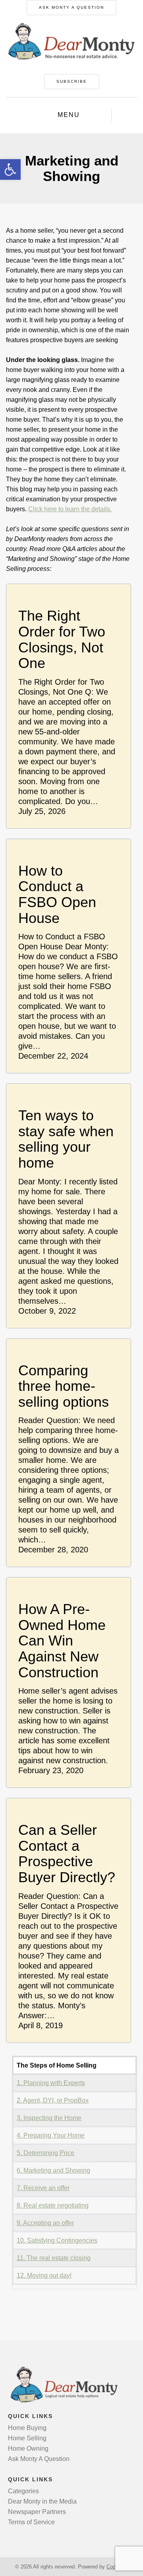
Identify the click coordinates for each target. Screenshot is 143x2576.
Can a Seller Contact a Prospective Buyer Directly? (67, 1854)
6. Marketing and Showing (53, 2170)
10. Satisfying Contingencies (57, 2240)
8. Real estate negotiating (53, 2205)
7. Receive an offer (43, 2188)
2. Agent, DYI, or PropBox (53, 2100)
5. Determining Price (45, 2153)
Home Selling (27, 2438)
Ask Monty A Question (71, 7)
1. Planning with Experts (51, 2083)
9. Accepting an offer (45, 2223)
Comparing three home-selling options (64, 1386)
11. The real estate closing (54, 2258)
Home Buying (27, 2428)
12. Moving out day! (44, 2275)
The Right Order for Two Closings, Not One (62, 639)
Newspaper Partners (37, 2512)
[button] (10, 169)
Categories (23, 2491)
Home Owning (28, 2448)
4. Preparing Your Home (51, 2135)
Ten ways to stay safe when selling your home (66, 1139)
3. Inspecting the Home (49, 2118)
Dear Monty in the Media (42, 2501)
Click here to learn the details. (70, 509)
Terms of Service (31, 2522)
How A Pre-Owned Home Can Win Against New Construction (62, 1641)
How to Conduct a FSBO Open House (57, 894)
